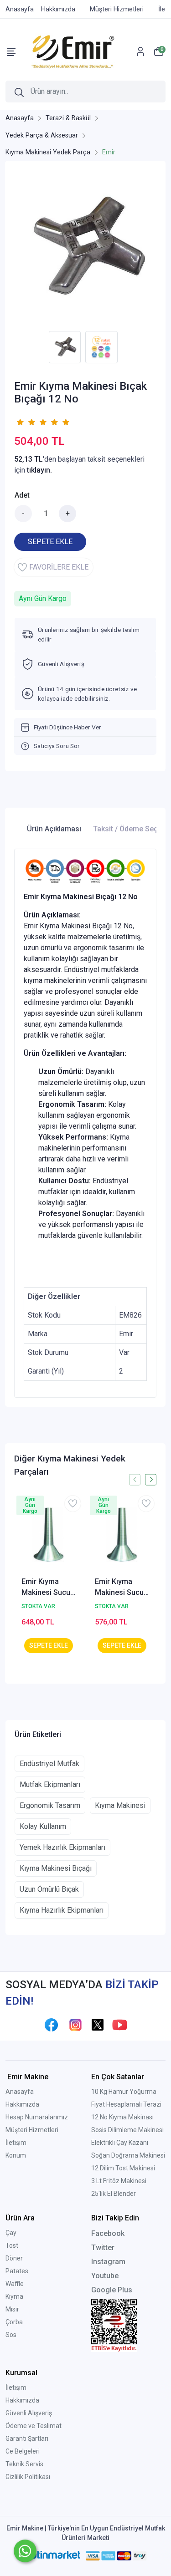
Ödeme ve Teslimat (34, 2426)
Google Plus (112, 2290)
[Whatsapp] (25, 2551)
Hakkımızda (22, 2104)
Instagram (108, 2262)
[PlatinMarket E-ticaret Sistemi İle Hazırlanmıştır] (52, 2556)
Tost (12, 2245)
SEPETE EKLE (50, 542)
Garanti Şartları (27, 2439)
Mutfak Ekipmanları (50, 1784)
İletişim (16, 2143)
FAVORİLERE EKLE (59, 567)
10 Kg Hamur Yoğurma (124, 2092)
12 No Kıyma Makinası (122, 2117)
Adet (22, 495)
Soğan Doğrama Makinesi (128, 2155)
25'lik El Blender (114, 2194)
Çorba (14, 2322)
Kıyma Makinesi (120, 1805)
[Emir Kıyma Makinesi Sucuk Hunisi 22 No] (122, 1535)
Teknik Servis (24, 2464)
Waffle (15, 2284)
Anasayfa (20, 2092)
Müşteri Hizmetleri (32, 2130)
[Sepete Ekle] (49, 1646)
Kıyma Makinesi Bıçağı (56, 1868)
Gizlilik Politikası (28, 2477)
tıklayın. (39, 470)
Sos (11, 2335)
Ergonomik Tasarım (50, 1805)
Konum (16, 2155)
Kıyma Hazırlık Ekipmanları (62, 1910)
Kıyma (14, 2296)
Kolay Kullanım (43, 1826)
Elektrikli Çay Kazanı (120, 2143)
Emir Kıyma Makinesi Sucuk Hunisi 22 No (121, 1588)
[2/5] (26, 422)
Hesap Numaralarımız (37, 2117)
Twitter (103, 2248)
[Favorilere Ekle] (73, 1504)
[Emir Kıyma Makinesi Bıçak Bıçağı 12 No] (85, 248)
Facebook (108, 2233)
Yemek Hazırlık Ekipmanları (62, 1847)
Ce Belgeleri (23, 2451)
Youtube (105, 2276)
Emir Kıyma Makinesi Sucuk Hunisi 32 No (48, 1588)
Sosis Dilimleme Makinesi (127, 2130)
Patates (17, 2271)
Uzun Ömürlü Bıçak (49, 1889)
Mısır (12, 2309)
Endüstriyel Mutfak (49, 1764)
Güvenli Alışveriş (29, 2413)
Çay (11, 2233)
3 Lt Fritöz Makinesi (119, 2181)
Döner (14, 2258)
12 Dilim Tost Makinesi (123, 2168)
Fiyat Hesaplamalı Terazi (126, 2104)
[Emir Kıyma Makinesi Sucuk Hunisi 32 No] (49, 1535)
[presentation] (135, 1479)
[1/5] (20, 422)
